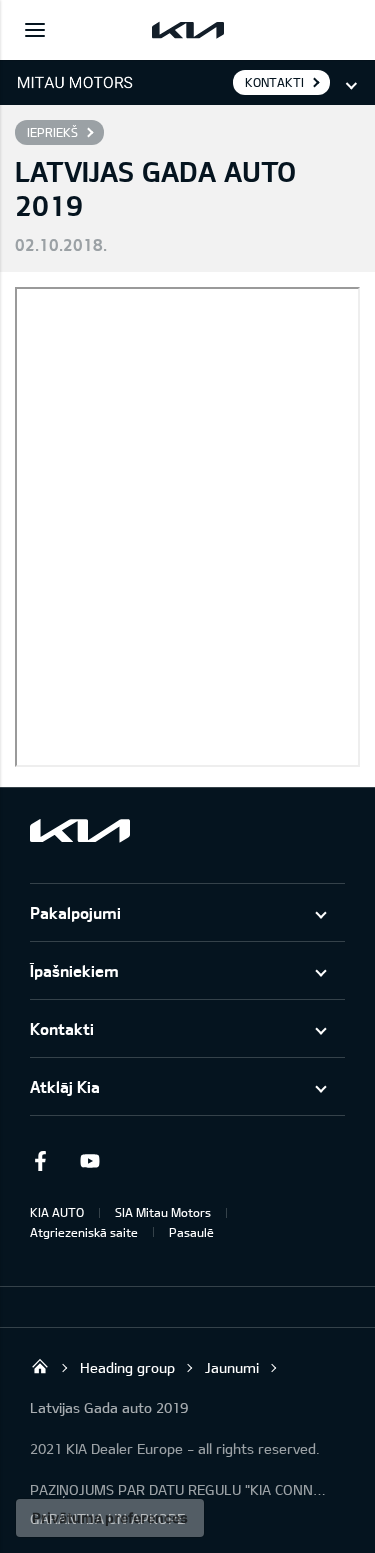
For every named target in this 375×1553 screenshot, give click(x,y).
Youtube (90, 1161)
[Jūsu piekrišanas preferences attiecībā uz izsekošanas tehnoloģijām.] (110, 1518)
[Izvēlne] (35, 30)
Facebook (40, 1161)
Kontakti (62, 1028)
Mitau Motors (40, 1366)
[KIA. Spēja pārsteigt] (80, 830)
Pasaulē (191, 1232)
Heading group (127, 1367)
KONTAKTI (274, 82)
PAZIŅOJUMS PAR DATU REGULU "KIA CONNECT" (180, 1489)
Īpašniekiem (74, 970)
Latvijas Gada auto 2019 (109, 1407)
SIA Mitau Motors (163, 1212)
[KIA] (188, 30)
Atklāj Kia (65, 1086)
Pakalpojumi (75, 912)
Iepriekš (52, 132)
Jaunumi (232, 1367)
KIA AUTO (57, 1212)
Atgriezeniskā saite (84, 1232)
